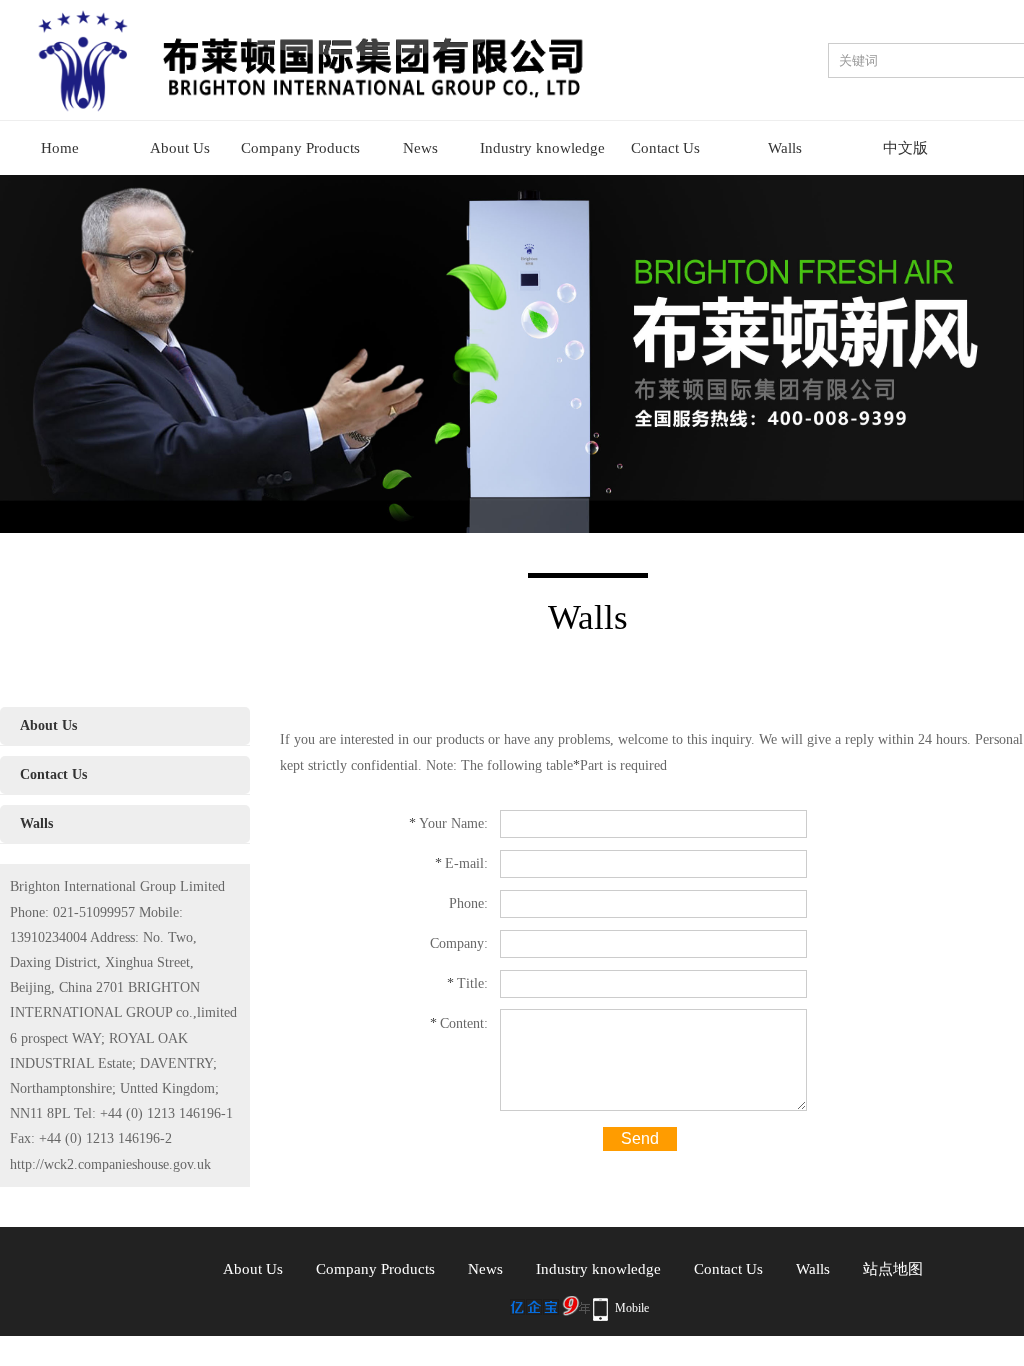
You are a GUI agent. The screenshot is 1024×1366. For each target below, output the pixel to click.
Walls (785, 148)
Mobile (632, 1308)
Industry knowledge (542, 148)
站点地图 (893, 1269)
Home (60, 148)
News (420, 148)
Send (640, 1138)
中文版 (905, 148)
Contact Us (665, 148)
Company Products (300, 148)
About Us (180, 148)
